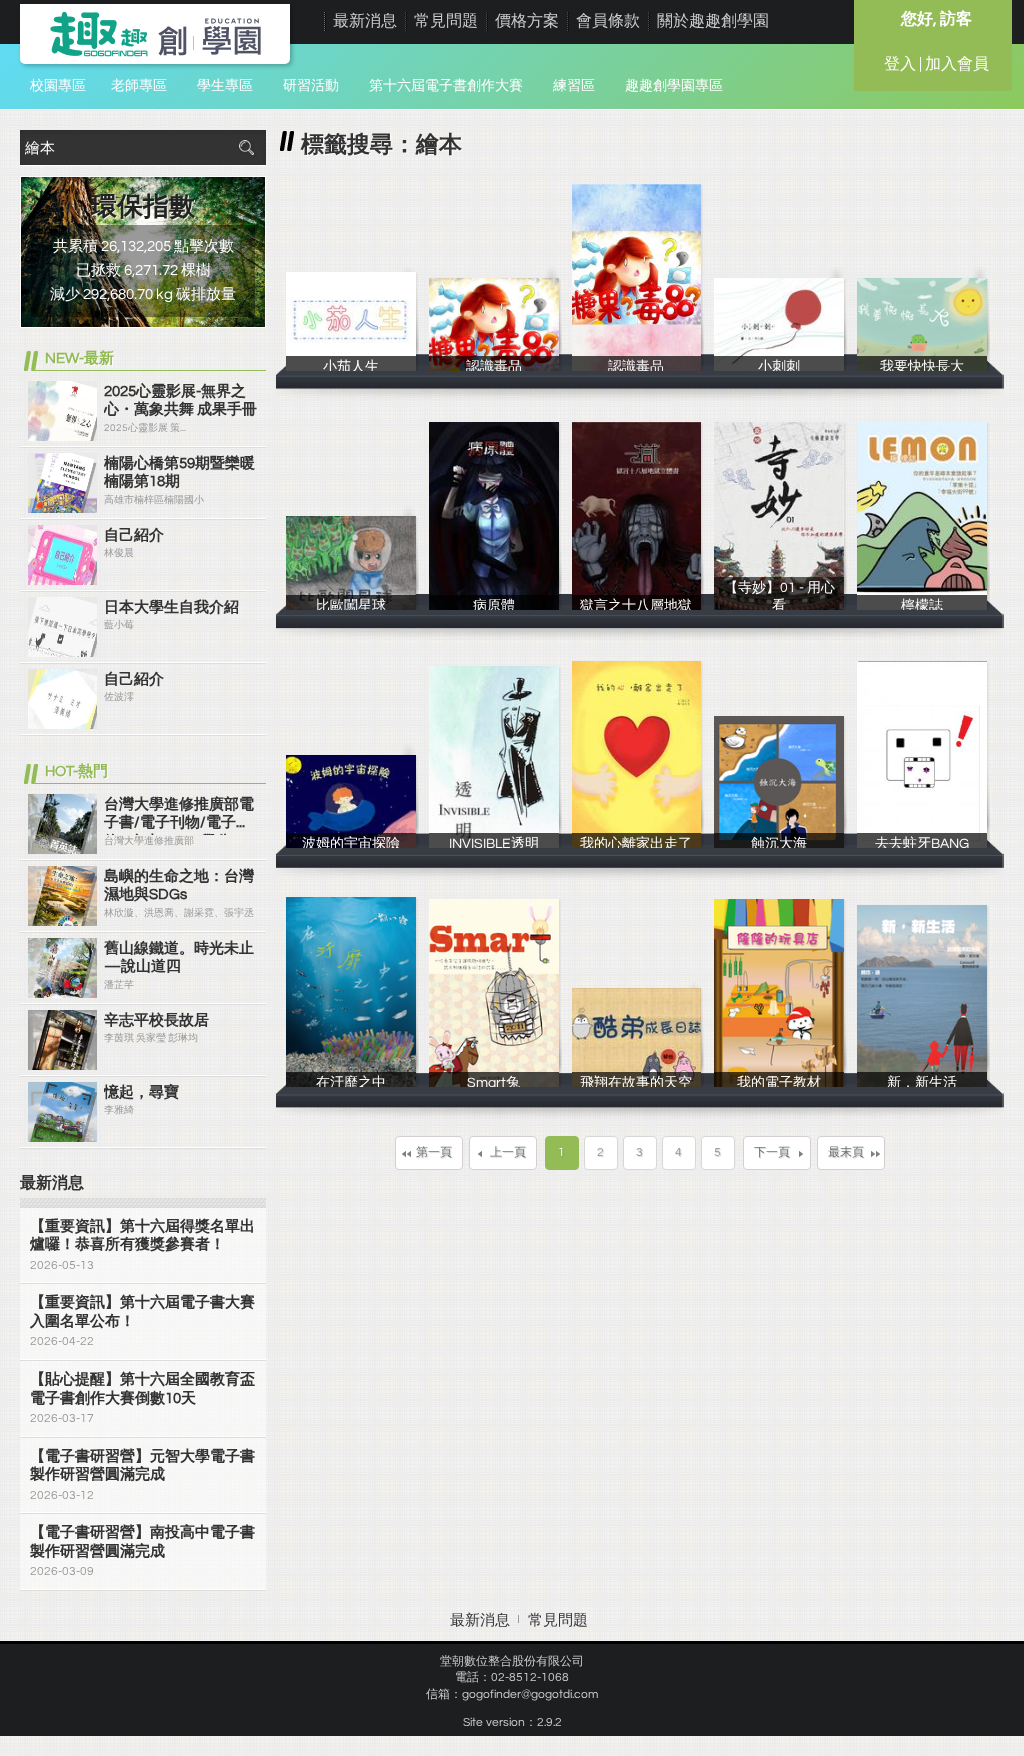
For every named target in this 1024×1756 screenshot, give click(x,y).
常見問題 (446, 21)
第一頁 (434, 1152)
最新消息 (365, 21)
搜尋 (246, 147)
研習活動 (311, 86)
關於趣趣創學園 (713, 21)
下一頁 (772, 1152)
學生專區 (225, 86)
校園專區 (58, 86)
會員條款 (608, 21)
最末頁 (846, 1152)
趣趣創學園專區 (674, 86)
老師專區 (139, 86)
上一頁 (508, 1152)
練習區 (574, 86)
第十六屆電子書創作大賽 (446, 86)
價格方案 (527, 21)
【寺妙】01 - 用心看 (779, 603)
